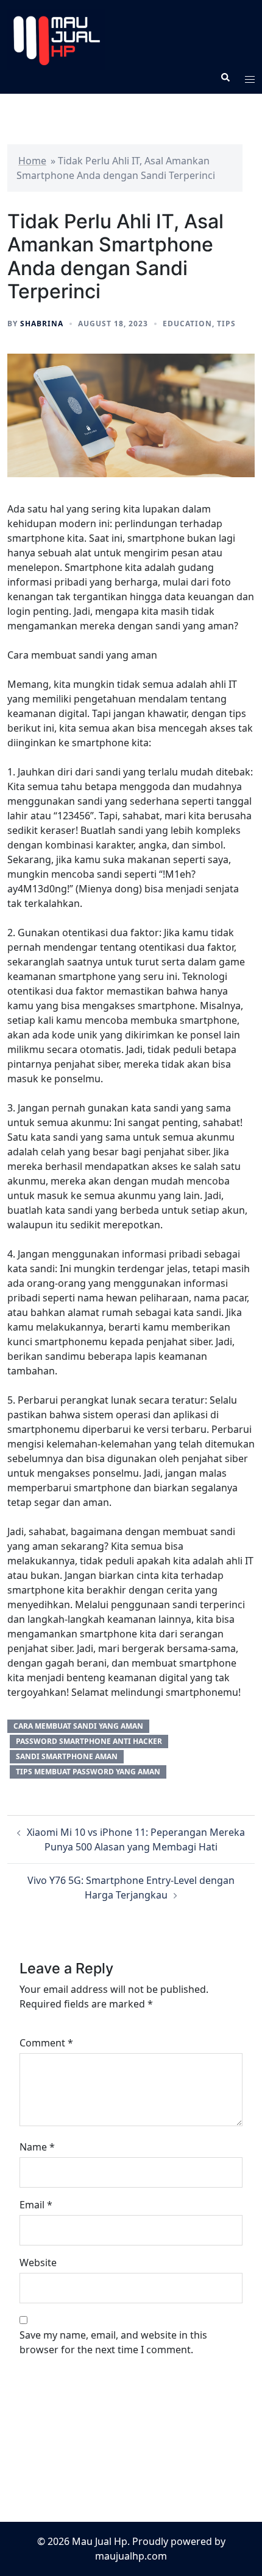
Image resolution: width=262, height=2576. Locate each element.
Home (32, 161)
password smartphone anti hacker (89, 1741)
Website (38, 2263)
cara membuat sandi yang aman (78, 1726)
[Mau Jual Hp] (131, 40)
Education (187, 324)
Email (36, 2205)
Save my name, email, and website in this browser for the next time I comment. (113, 2342)
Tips (226, 324)
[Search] (225, 77)
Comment (46, 2043)
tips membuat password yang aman (88, 1772)
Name (37, 2147)
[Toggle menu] (250, 77)
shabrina (42, 324)
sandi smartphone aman (67, 1756)
